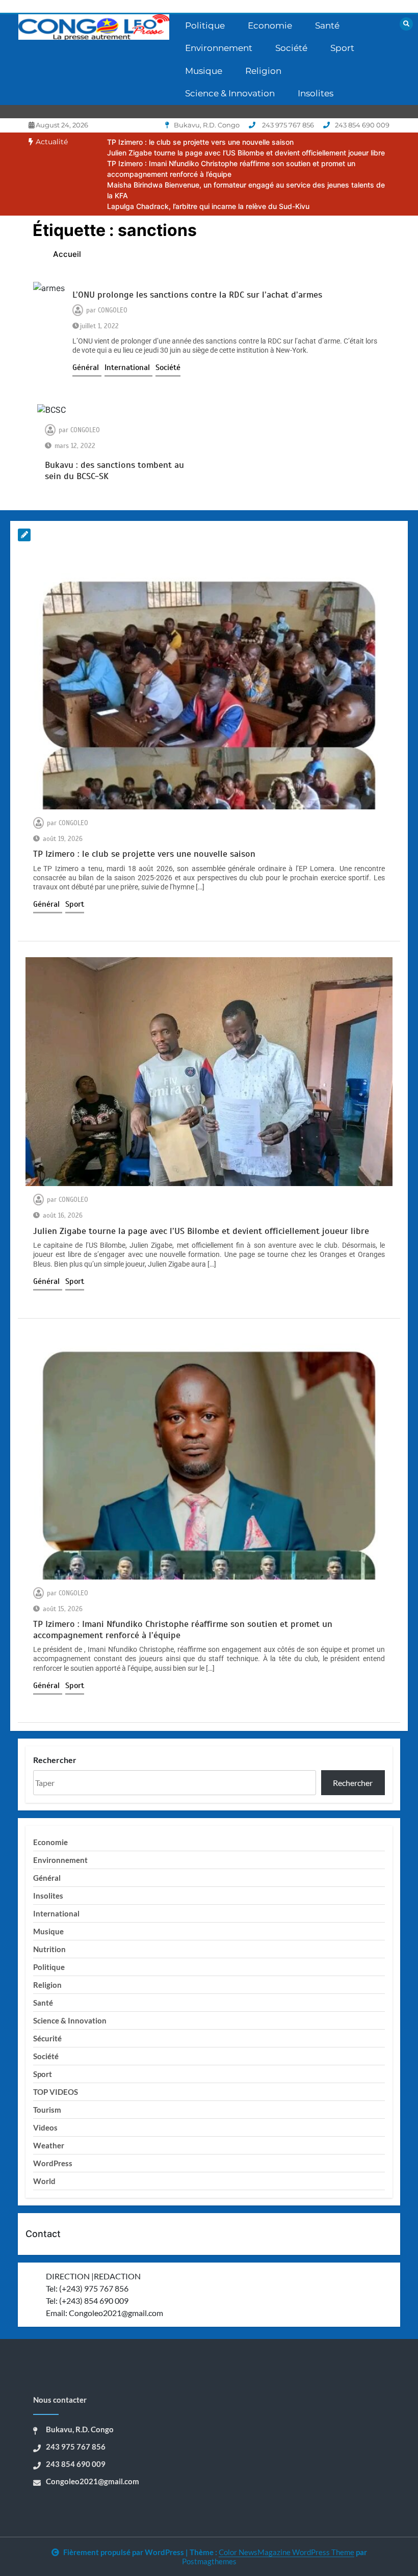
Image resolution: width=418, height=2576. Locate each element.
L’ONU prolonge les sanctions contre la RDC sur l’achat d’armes (197, 295)
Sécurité (47, 2038)
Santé (327, 25)
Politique (205, 25)
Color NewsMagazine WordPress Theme (286, 2552)
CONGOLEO (113, 310)
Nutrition (49, 1949)
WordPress (53, 2163)
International (128, 367)
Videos (45, 2127)
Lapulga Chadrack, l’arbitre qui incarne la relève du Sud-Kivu (208, 206)
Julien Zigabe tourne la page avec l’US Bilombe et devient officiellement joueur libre (246, 153)
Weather (49, 2145)
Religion (263, 71)
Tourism (47, 2110)
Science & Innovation (230, 93)
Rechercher (55, 1760)
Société (291, 48)
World (44, 2181)
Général (87, 367)
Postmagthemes (209, 2561)
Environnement (219, 48)
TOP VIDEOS (56, 2092)
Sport (342, 48)
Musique (204, 71)
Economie (270, 25)
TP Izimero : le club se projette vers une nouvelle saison (200, 142)
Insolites (316, 93)
